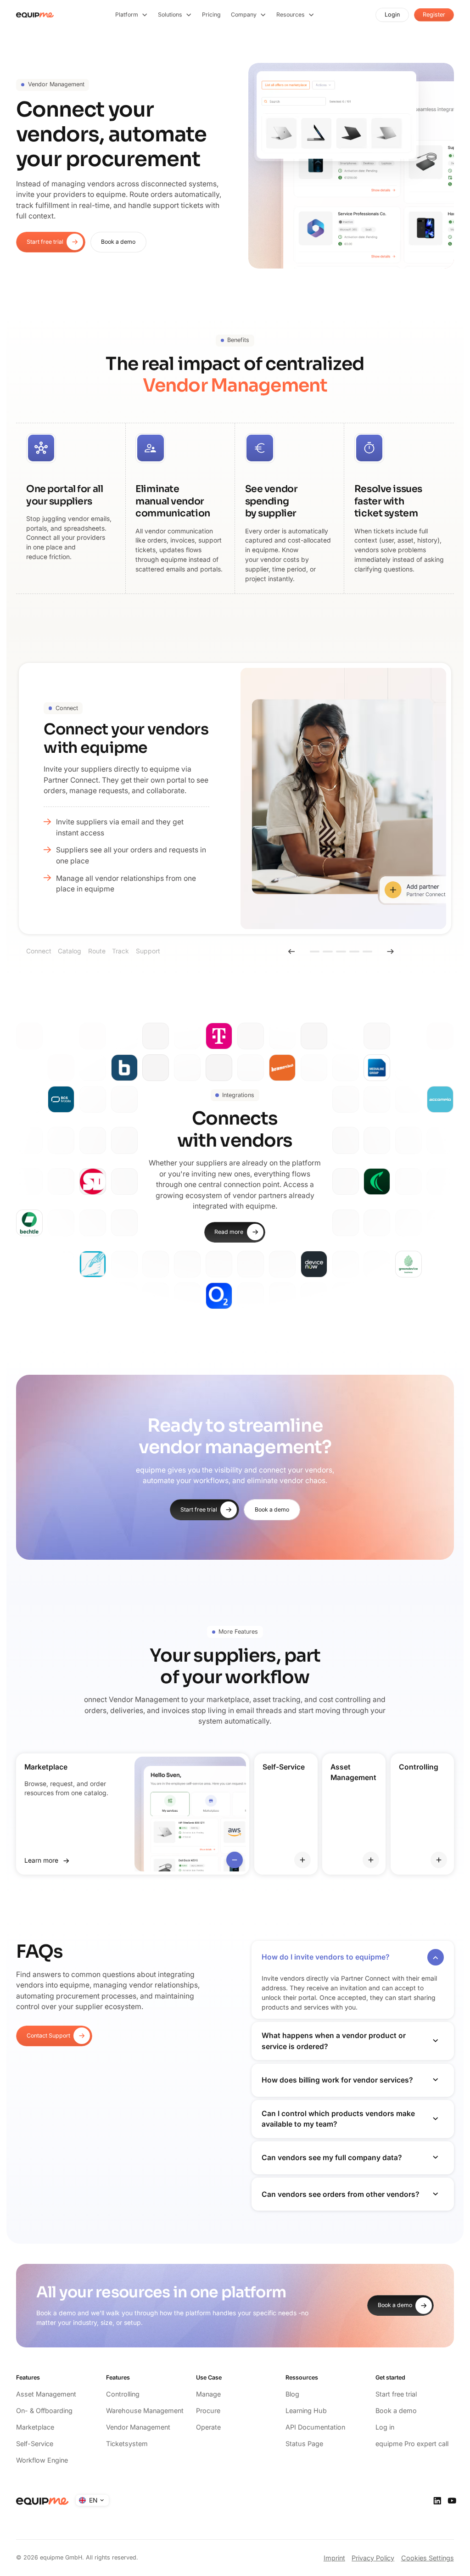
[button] (132, 15)
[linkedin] (437, 2501)
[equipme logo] (35, 15)
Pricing (211, 14)
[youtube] (452, 2501)
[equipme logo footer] (42, 2501)
